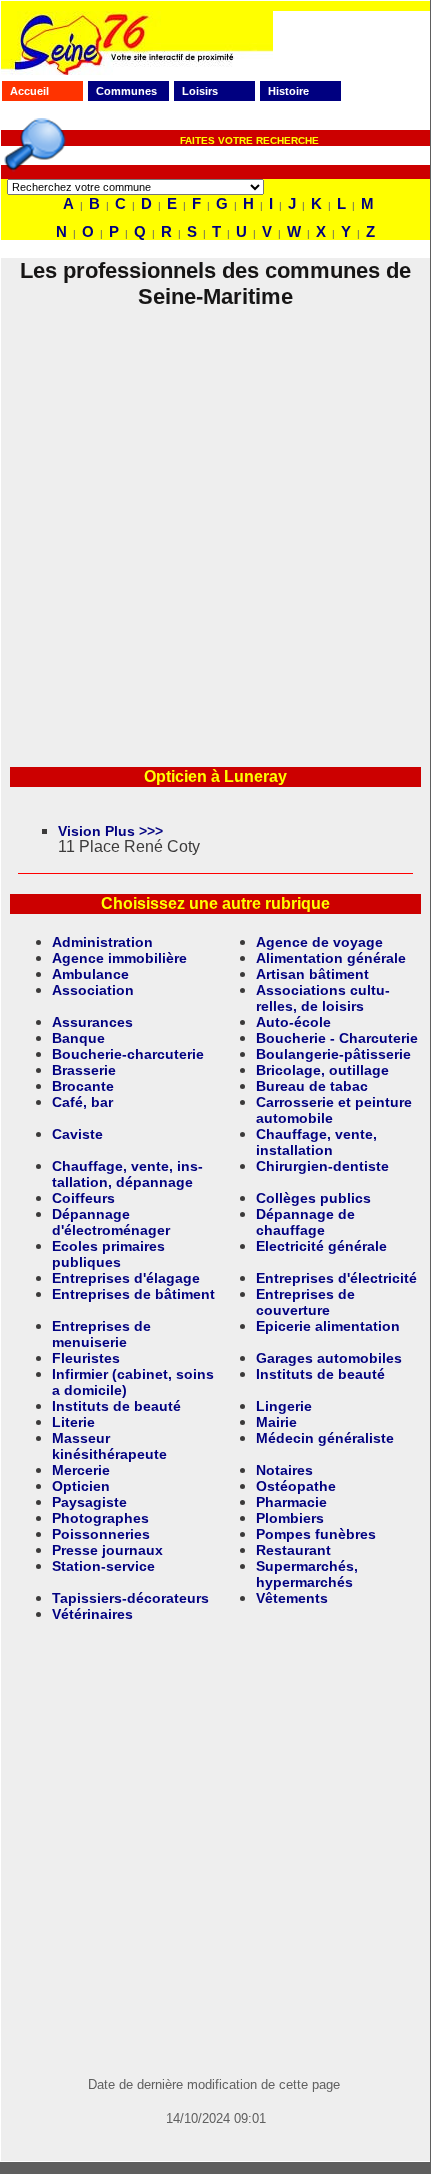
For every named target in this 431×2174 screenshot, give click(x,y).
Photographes (100, 1518)
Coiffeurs (83, 1198)
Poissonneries (101, 1534)
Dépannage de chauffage (305, 1222)
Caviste (77, 1134)
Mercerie (81, 1470)
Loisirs (200, 91)
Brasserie (84, 1070)
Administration (102, 942)
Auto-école (293, 1022)
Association (93, 990)
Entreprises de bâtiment (133, 1294)
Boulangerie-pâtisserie (333, 1054)
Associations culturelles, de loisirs (323, 998)
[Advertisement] (215, 525)
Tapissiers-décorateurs (130, 1598)
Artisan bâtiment (312, 974)
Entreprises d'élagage (126, 1278)
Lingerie (284, 1406)
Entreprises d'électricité (336, 1278)
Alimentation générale (331, 958)
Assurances (92, 1022)
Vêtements (292, 1598)
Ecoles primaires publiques (108, 1254)
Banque (78, 1038)
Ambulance (90, 974)
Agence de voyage (319, 942)
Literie (73, 1422)
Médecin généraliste (325, 1438)
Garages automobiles (329, 1358)
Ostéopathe (296, 1486)
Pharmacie (291, 1502)
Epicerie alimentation (328, 1326)
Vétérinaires (92, 1614)
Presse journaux (107, 1550)
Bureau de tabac (312, 1086)
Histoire (288, 91)
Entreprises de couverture (305, 1302)
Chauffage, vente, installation (316, 1142)
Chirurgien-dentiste (322, 1166)
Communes (126, 91)
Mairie (276, 1422)
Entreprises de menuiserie (101, 1334)
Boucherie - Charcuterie (337, 1038)
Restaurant (293, 1550)
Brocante (83, 1086)
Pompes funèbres (316, 1534)
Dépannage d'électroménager (111, 1222)
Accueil (29, 91)
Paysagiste (89, 1502)
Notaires (284, 1470)
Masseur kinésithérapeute (109, 1446)
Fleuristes (86, 1358)
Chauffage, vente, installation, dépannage (127, 1174)
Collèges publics (313, 1198)
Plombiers (290, 1518)
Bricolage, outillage (322, 1070)
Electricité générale (321, 1246)
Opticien (81, 1486)
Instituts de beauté (320, 1374)
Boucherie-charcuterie (128, 1054)
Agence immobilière (119, 958)
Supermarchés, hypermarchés (307, 1574)
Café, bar (82, 1102)
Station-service (103, 1566)
